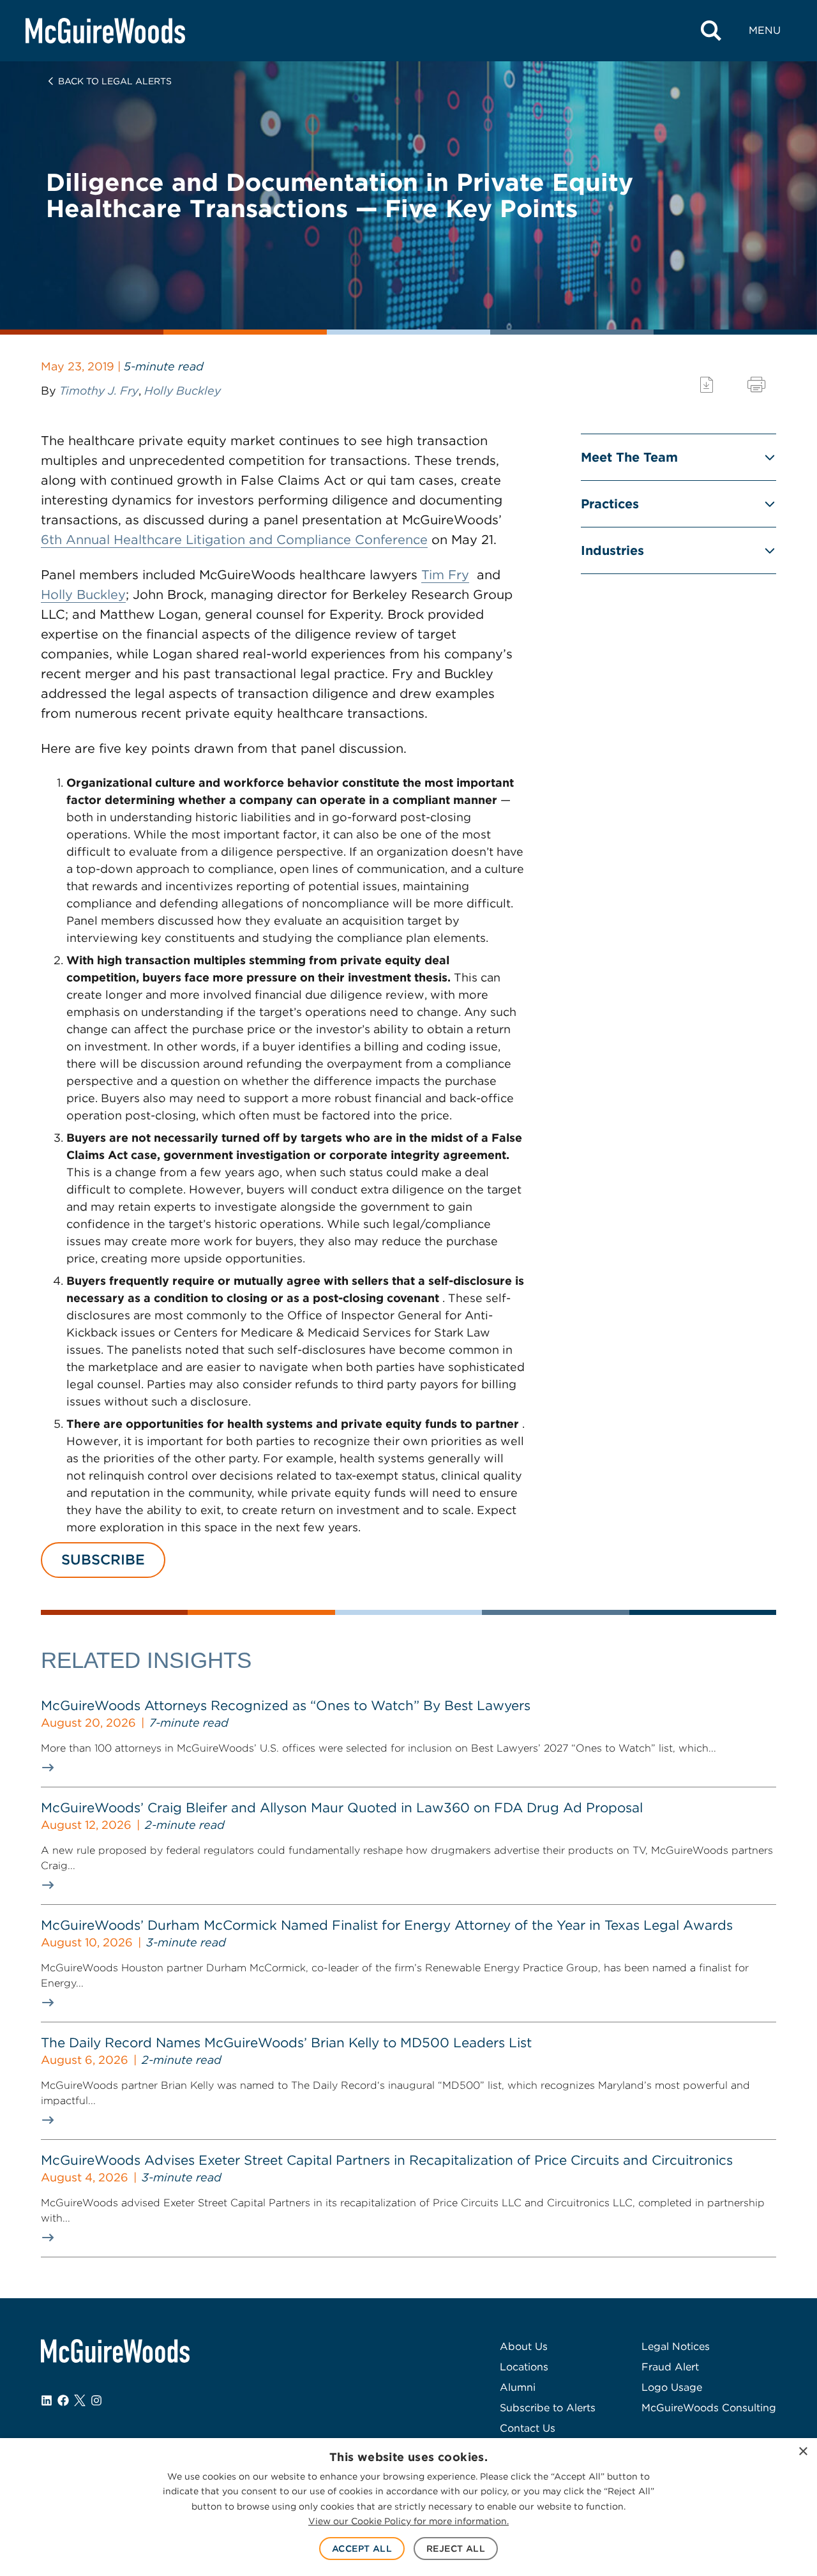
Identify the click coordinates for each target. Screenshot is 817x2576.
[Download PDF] (707, 385)
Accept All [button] (362, 2549)
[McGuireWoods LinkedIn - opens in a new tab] (47, 2400)
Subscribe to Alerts (548, 2408)
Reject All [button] (456, 2549)
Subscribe (103, 1559)
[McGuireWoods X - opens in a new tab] (80, 2400)
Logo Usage (672, 2387)
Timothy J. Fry (99, 390)
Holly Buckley (183, 390)
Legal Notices (676, 2346)
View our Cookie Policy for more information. (408, 2521)
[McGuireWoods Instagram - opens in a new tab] (96, 2400)
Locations (524, 2367)
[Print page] (756, 385)
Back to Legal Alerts (115, 81)
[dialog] (408, 2507)
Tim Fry (445, 575)
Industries (612, 550)
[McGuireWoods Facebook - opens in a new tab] (63, 2400)
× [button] (803, 2452)
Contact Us (528, 2428)
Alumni (518, 2387)
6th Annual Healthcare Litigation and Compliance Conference (234, 540)
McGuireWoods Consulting (709, 2408)
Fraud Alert (670, 2367)
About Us (524, 2346)
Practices (610, 504)
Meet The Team (629, 457)
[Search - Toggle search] (711, 31)
